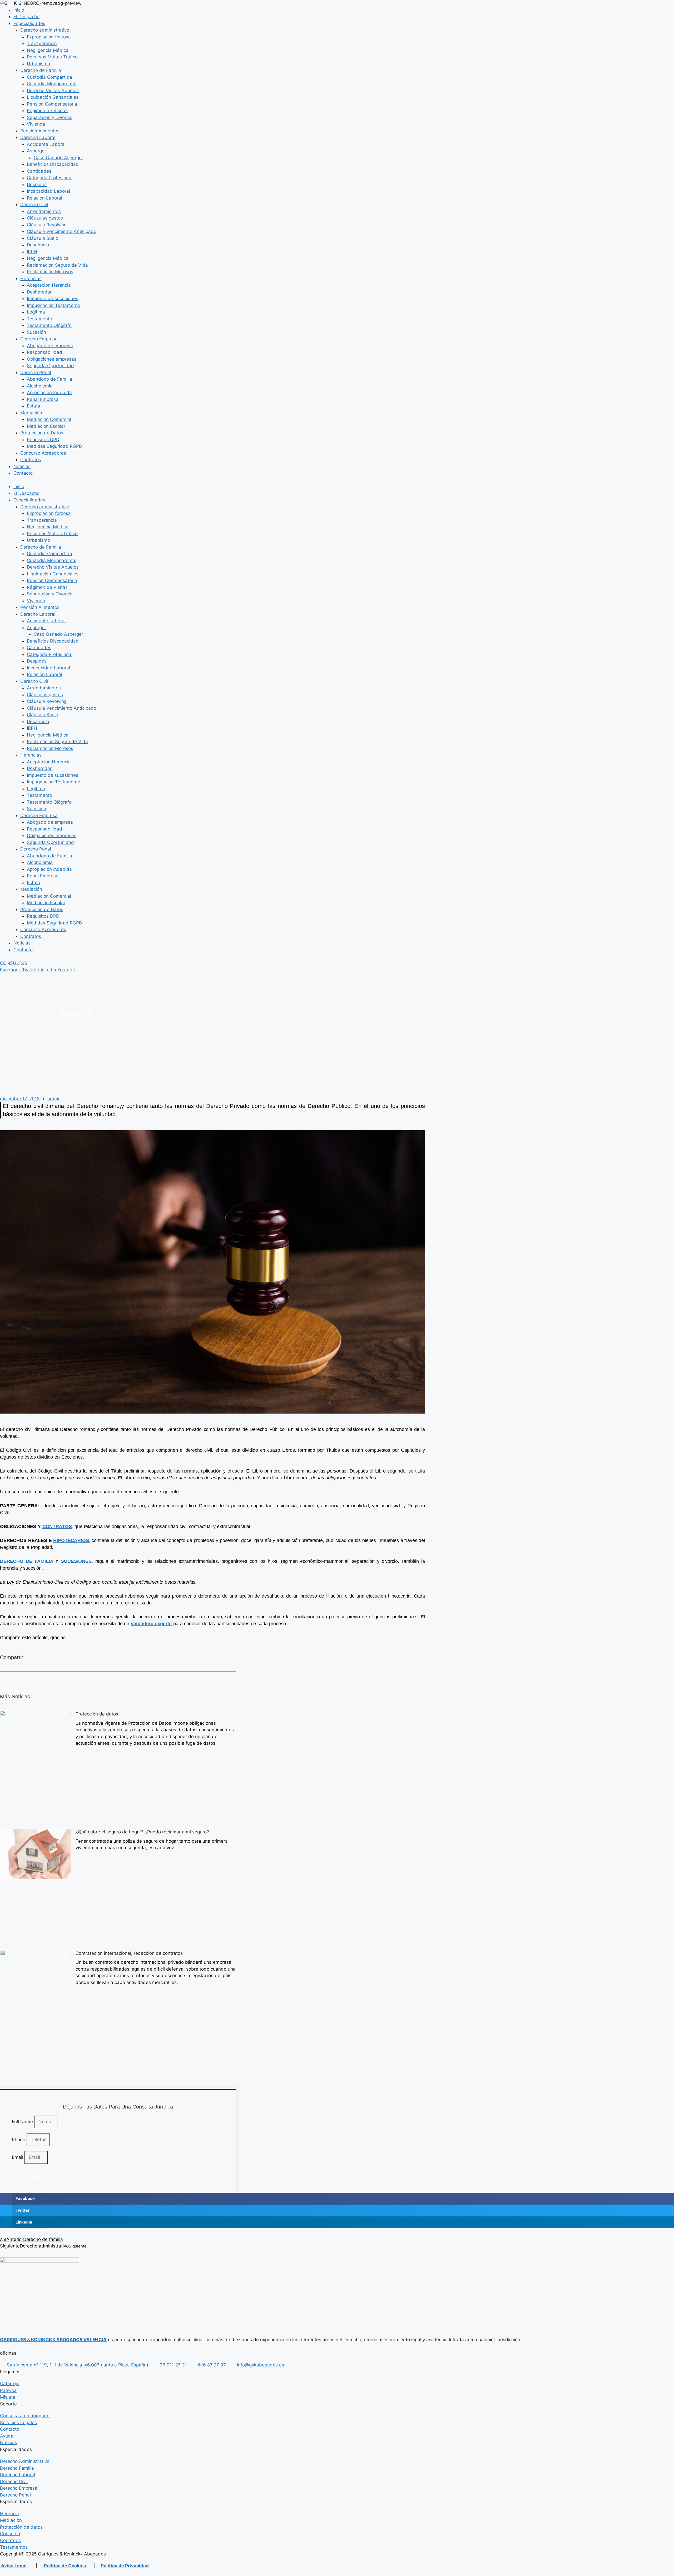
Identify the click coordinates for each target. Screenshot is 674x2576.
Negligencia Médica (48, 50)
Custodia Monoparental (52, 84)
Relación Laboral (44, 198)
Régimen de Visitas (47, 111)
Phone (19, 2140)
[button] (337, 2199)
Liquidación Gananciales (53, 97)
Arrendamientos (44, 211)
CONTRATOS (57, 1526)
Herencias (31, 279)
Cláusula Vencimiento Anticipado (62, 231)
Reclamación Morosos (50, 272)
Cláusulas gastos (45, 218)
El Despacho (26, 17)
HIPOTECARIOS (71, 1540)
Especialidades (29, 23)
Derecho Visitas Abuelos (53, 91)
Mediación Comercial (49, 419)
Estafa (34, 406)
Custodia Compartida (49, 77)
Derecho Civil (34, 205)
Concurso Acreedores (43, 453)
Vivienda (36, 124)
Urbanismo (38, 64)
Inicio (19, 10)
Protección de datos (97, 1714)
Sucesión (36, 332)
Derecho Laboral (38, 137)
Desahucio (38, 245)
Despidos (37, 185)
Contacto (23, 473)
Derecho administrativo (45, 30)
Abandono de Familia (49, 379)
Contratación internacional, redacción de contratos (129, 1953)
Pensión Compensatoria (52, 104)
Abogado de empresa (50, 346)
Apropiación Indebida (49, 392)
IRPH (32, 252)
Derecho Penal (36, 372)
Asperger (36, 151)
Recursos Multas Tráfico (52, 57)
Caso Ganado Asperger (58, 158)
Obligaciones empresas (52, 359)
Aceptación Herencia (49, 285)
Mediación (31, 413)
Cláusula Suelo (43, 238)
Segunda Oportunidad (50, 366)
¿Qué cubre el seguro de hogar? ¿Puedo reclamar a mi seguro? (142, 1832)
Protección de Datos (42, 433)
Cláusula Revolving (47, 225)
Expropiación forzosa (49, 37)
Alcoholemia (40, 386)
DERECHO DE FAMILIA (27, 1561)
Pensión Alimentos (40, 131)
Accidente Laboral (46, 144)
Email (18, 2157)
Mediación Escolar (46, 426)
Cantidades (39, 171)
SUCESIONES (76, 1561)
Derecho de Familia (41, 70)
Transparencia (42, 43)
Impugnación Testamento (54, 305)
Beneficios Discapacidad (53, 164)
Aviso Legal (13, 2566)
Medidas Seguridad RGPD (54, 446)
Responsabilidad (44, 352)
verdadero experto (151, 1624)
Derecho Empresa (39, 339)
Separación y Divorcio (50, 117)
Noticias (22, 466)
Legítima (36, 312)
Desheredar (39, 292)
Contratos (31, 460)
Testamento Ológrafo (49, 325)
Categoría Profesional (50, 178)
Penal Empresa (43, 399)
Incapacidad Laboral (48, 191)
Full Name (23, 2122)
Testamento (39, 319)
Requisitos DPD (43, 440)
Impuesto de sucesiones (53, 299)
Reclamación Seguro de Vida (57, 265)
